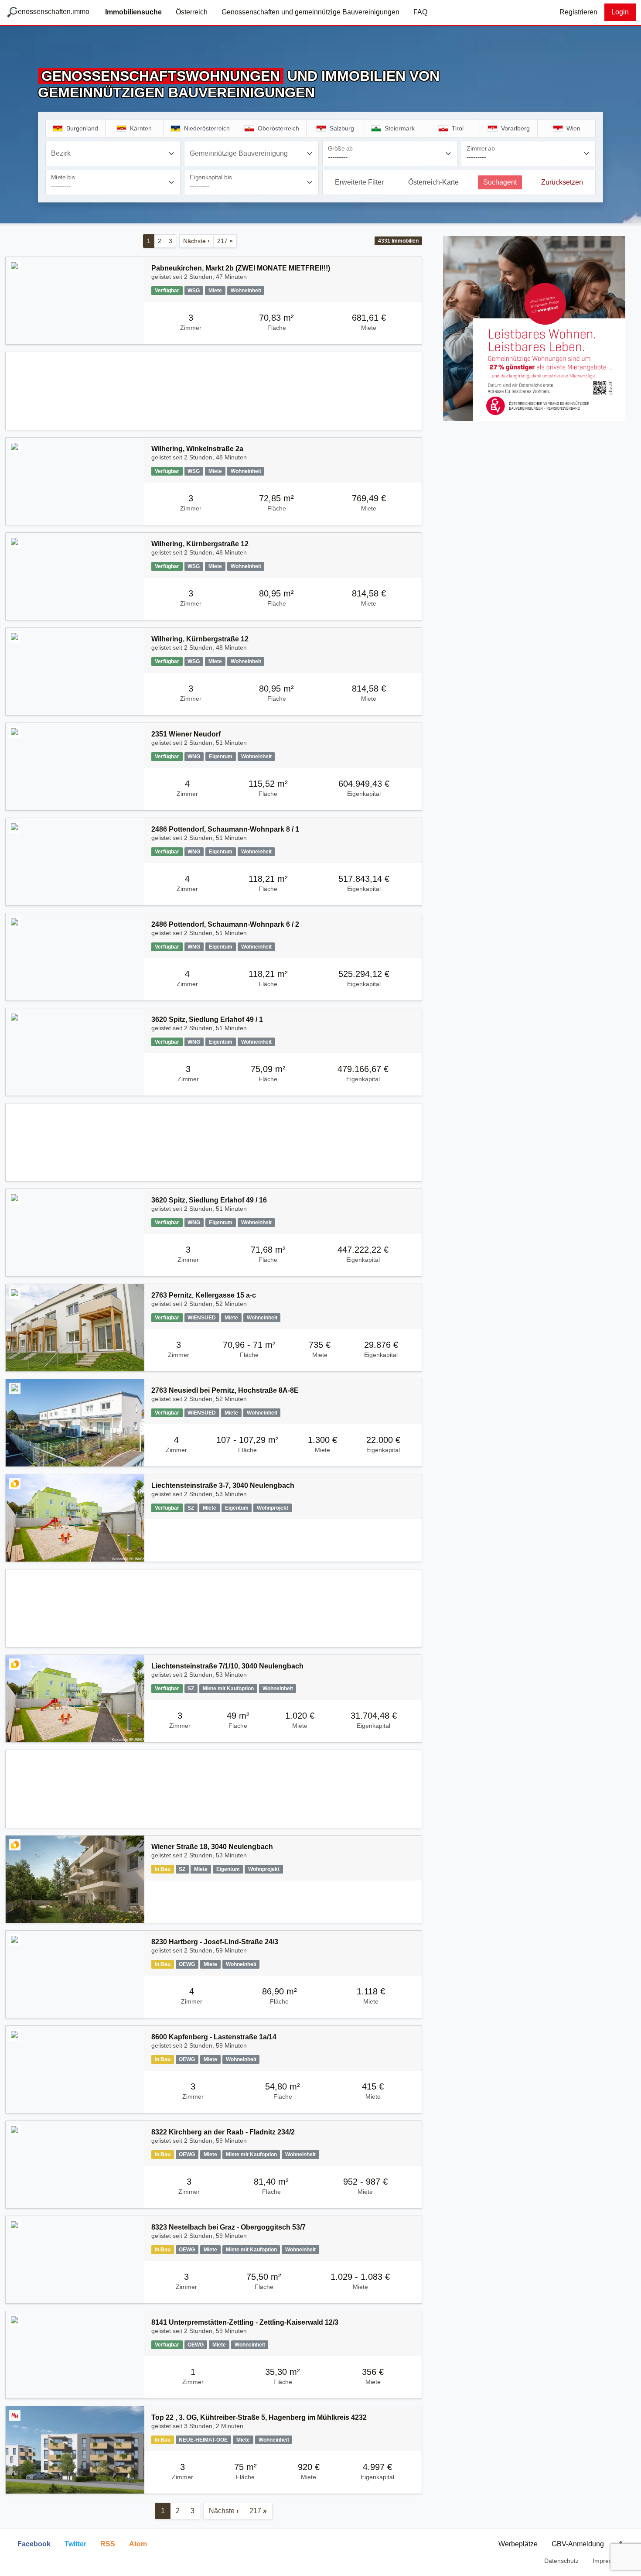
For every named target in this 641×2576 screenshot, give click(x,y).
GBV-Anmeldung (578, 2544)
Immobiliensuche (133, 12)
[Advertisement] (214, 391)
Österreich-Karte (433, 182)
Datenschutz (561, 2561)
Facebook (34, 2544)
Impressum (608, 2561)
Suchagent (500, 182)
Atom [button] (138, 2544)
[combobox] (113, 154)
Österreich (192, 12)
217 (225, 241)
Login (620, 12)
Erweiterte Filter (359, 182)
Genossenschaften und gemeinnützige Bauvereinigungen (310, 12)
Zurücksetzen (562, 182)
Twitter (75, 2544)
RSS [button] (108, 2544)
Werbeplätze (518, 2544)
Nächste (196, 241)
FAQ (420, 12)
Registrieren (578, 12)
